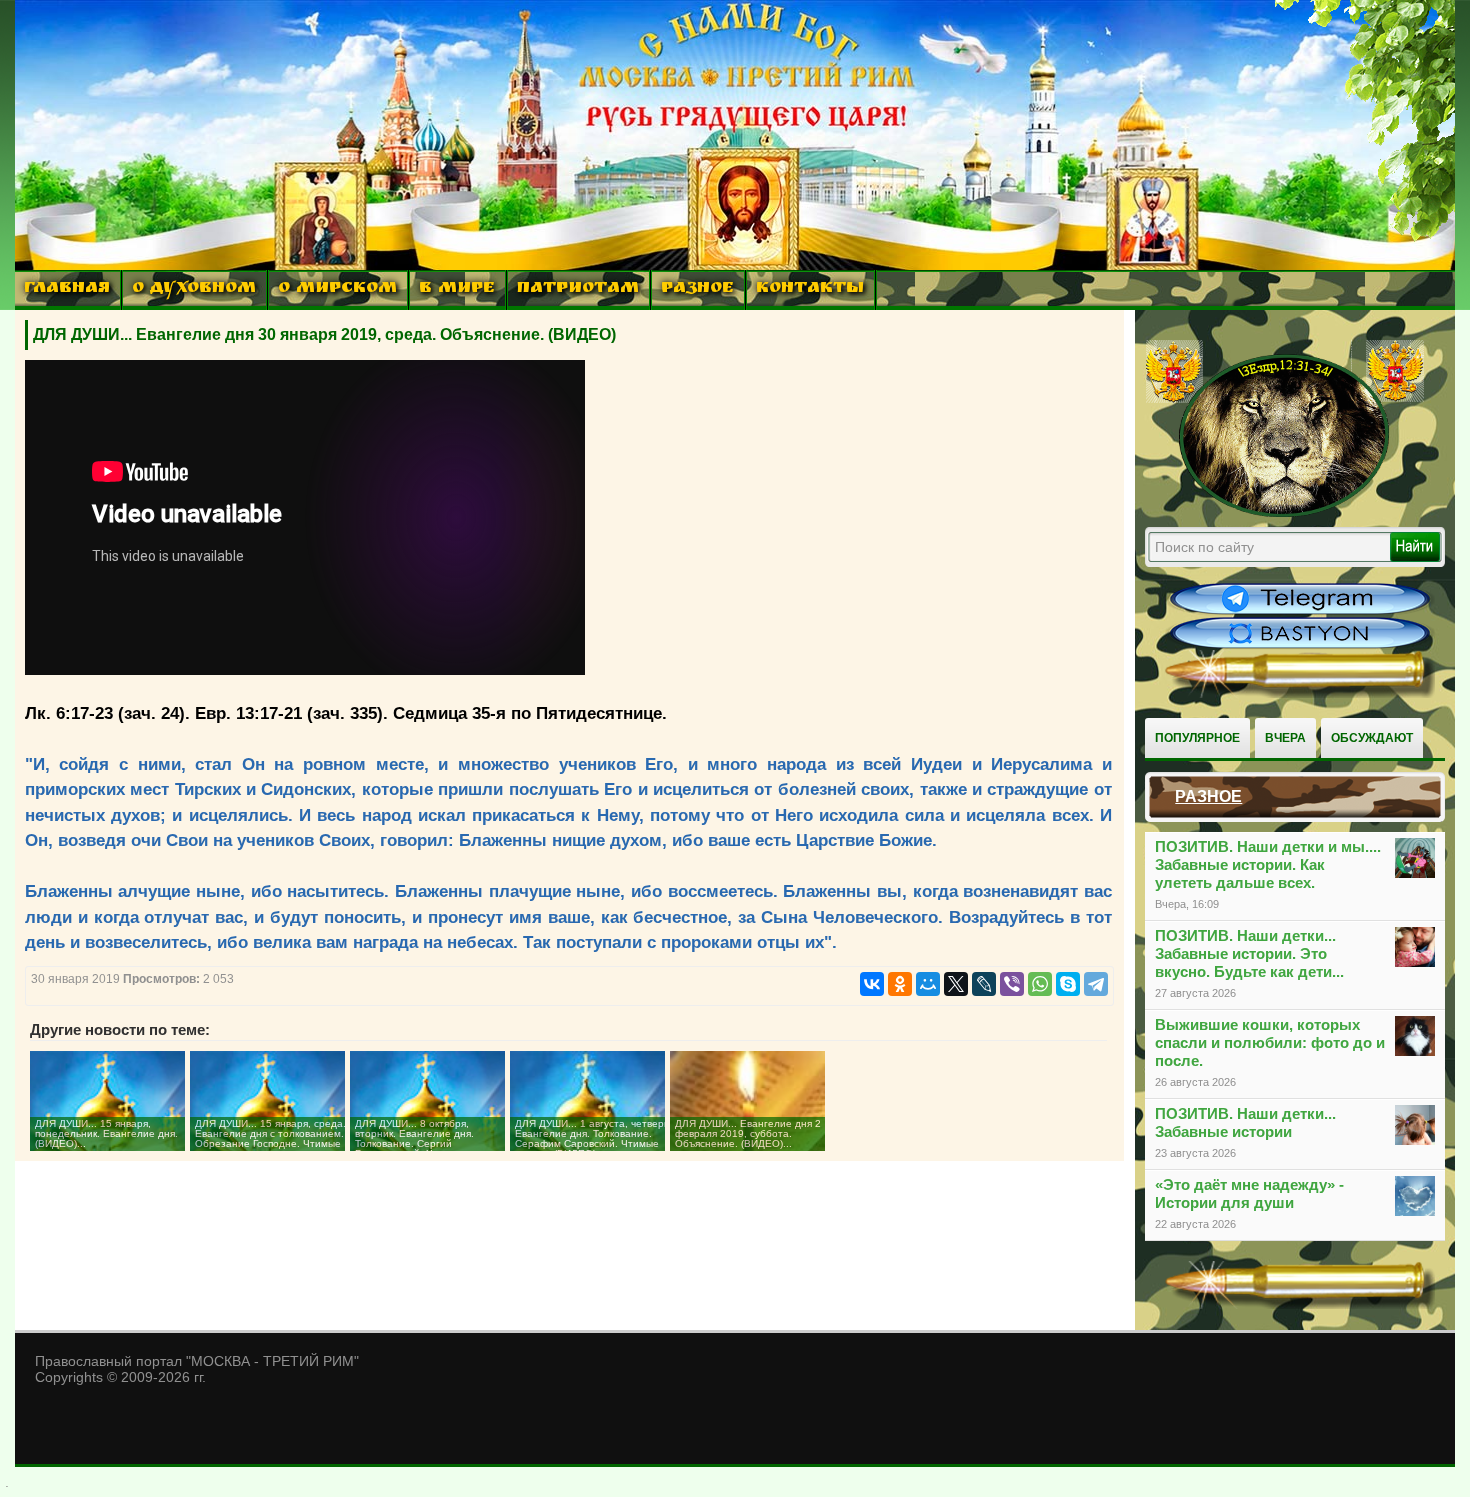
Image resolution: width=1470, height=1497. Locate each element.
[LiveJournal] (984, 984)
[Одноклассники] (900, 984)
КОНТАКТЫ (810, 289)
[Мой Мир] (928, 984)
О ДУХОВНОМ (194, 289)
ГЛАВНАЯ (67, 289)
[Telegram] (1096, 984)
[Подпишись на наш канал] (1300, 612)
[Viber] (1012, 984)
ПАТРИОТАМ (578, 289)
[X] (956, 984)
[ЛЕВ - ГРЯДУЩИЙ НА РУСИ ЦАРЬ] (1285, 513)
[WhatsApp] (1040, 984)
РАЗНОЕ (697, 289)
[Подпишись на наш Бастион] (1300, 646)
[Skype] (1068, 984)
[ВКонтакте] (872, 984)
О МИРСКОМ (337, 289)
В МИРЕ (457, 289)
